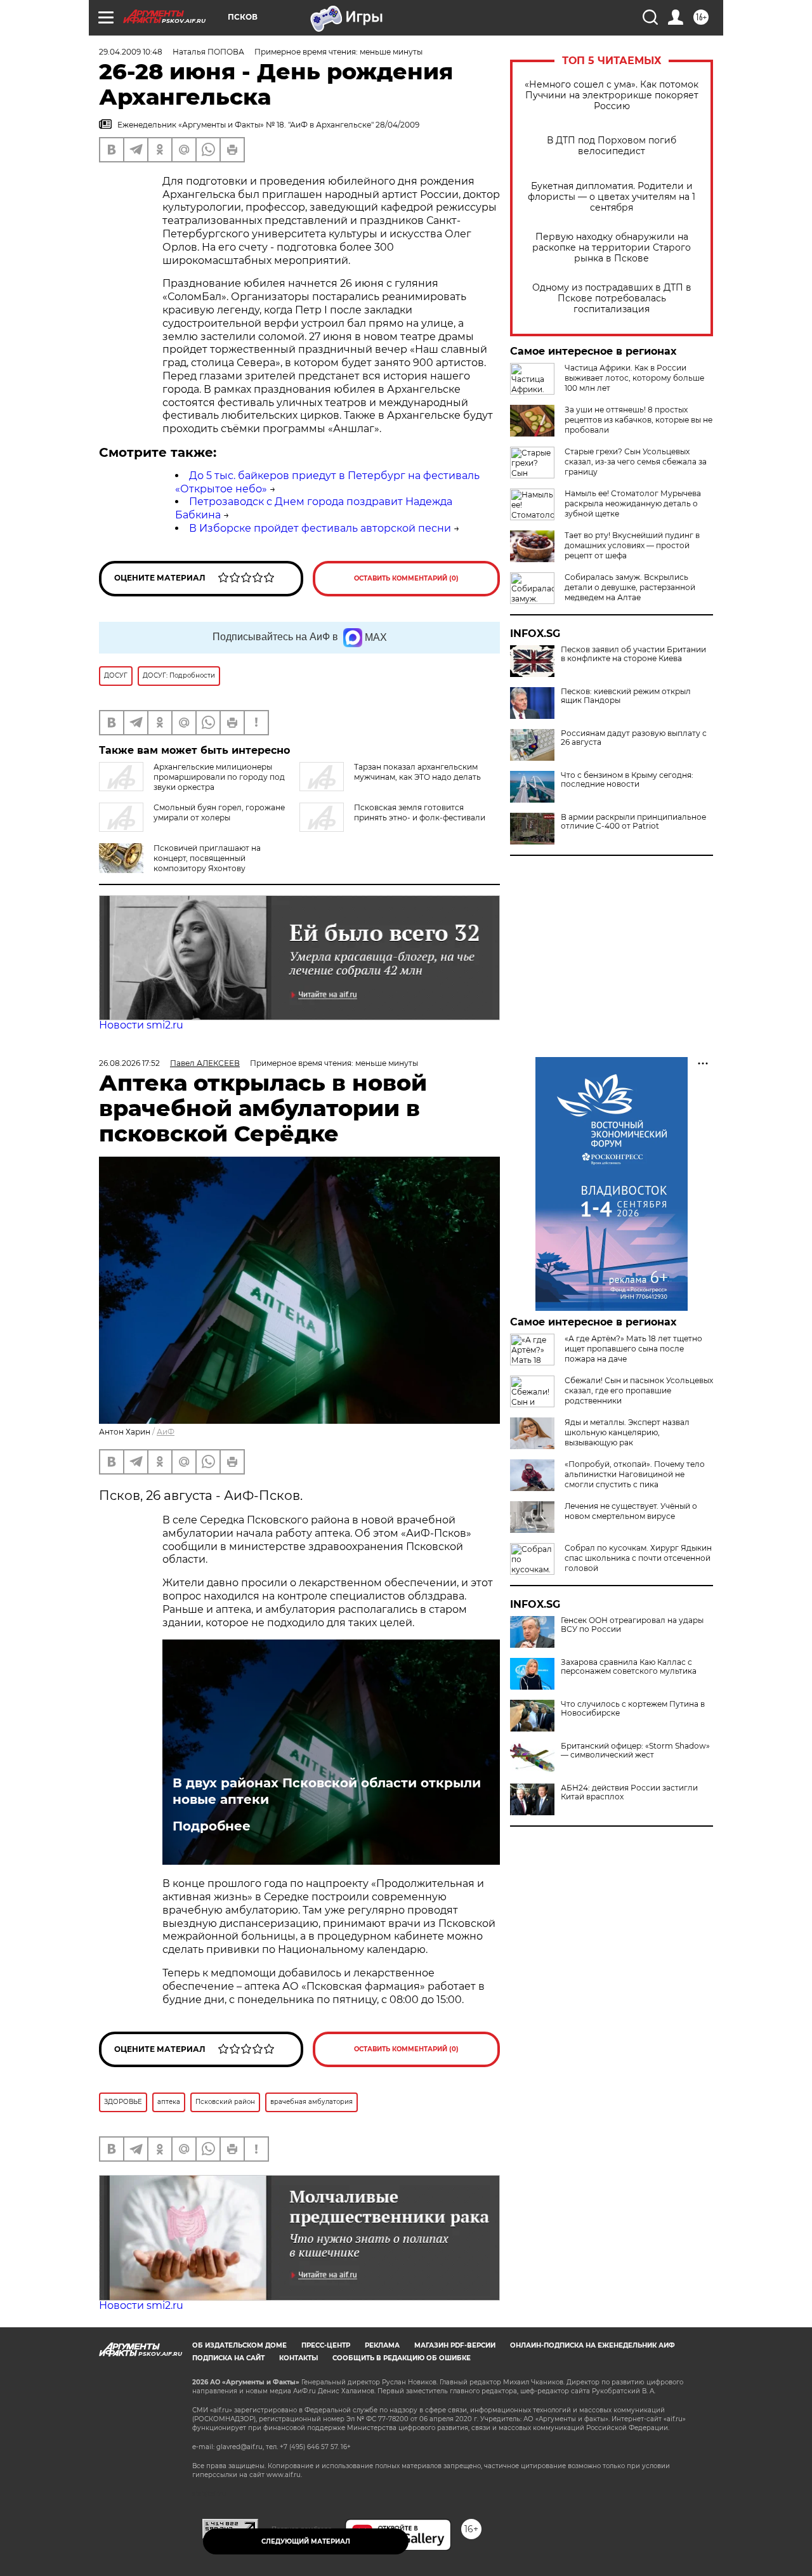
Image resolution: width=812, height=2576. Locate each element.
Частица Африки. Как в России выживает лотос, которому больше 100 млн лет (634, 378)
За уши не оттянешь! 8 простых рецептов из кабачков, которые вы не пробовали (638, 420)
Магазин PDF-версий (455, 2345)
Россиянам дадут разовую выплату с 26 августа (634, 738)
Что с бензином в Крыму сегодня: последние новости (627, 780)
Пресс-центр (326, 2345)
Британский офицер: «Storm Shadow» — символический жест (635, 1751)
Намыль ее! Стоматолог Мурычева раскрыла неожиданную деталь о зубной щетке (633, 503)
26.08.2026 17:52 (129, 1063)
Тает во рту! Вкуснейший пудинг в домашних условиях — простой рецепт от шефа (632, 545)
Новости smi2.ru (141, 1025)
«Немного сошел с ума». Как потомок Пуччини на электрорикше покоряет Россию (612, 95)
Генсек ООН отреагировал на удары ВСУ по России (632, 1625)
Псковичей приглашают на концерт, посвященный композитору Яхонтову (207, 858)
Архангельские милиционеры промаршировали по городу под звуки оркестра (219, 777)
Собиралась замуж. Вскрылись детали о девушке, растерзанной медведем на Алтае (630, 587)
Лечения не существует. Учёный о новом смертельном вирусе (631, 1511)
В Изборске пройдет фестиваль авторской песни (320, 528)
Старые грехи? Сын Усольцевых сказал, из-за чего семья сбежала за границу (636, 462)
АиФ (166, 1432)
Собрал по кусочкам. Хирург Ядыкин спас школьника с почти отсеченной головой (638, 1558)
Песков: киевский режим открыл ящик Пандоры (626, 696)
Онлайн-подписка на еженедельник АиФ (593, 2345)
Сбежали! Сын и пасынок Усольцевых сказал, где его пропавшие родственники (639, 1390)
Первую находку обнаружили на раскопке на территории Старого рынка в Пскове (612, 248)
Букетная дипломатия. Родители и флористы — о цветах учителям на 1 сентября (612, 197)
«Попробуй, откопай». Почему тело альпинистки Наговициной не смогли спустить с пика (635, 1474)
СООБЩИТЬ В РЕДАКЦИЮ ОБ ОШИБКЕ (402, 2358)
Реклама (382, 2345)
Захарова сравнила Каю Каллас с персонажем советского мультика (629, 1667)
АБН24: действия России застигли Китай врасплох (629, 1792)
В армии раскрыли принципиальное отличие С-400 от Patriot (633, 822)
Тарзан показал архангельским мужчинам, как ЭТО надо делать (417, 772)
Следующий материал (306, 2541)
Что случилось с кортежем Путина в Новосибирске (633, 1709)
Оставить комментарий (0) (406, 578)
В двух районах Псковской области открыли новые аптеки (327, 1791)
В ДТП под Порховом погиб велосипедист (612, 146)
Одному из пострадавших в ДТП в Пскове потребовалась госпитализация (612, 299)
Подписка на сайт (228, 2358)
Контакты (298, 2358)
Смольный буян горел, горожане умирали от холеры (219, 812)
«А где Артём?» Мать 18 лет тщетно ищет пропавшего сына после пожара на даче (633, 1349)
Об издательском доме (239, 2345)
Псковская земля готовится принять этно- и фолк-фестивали (420, 812)
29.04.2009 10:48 (131, 52)
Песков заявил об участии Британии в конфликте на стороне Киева (633, 654)
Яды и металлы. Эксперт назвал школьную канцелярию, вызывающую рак (627, 1432)
